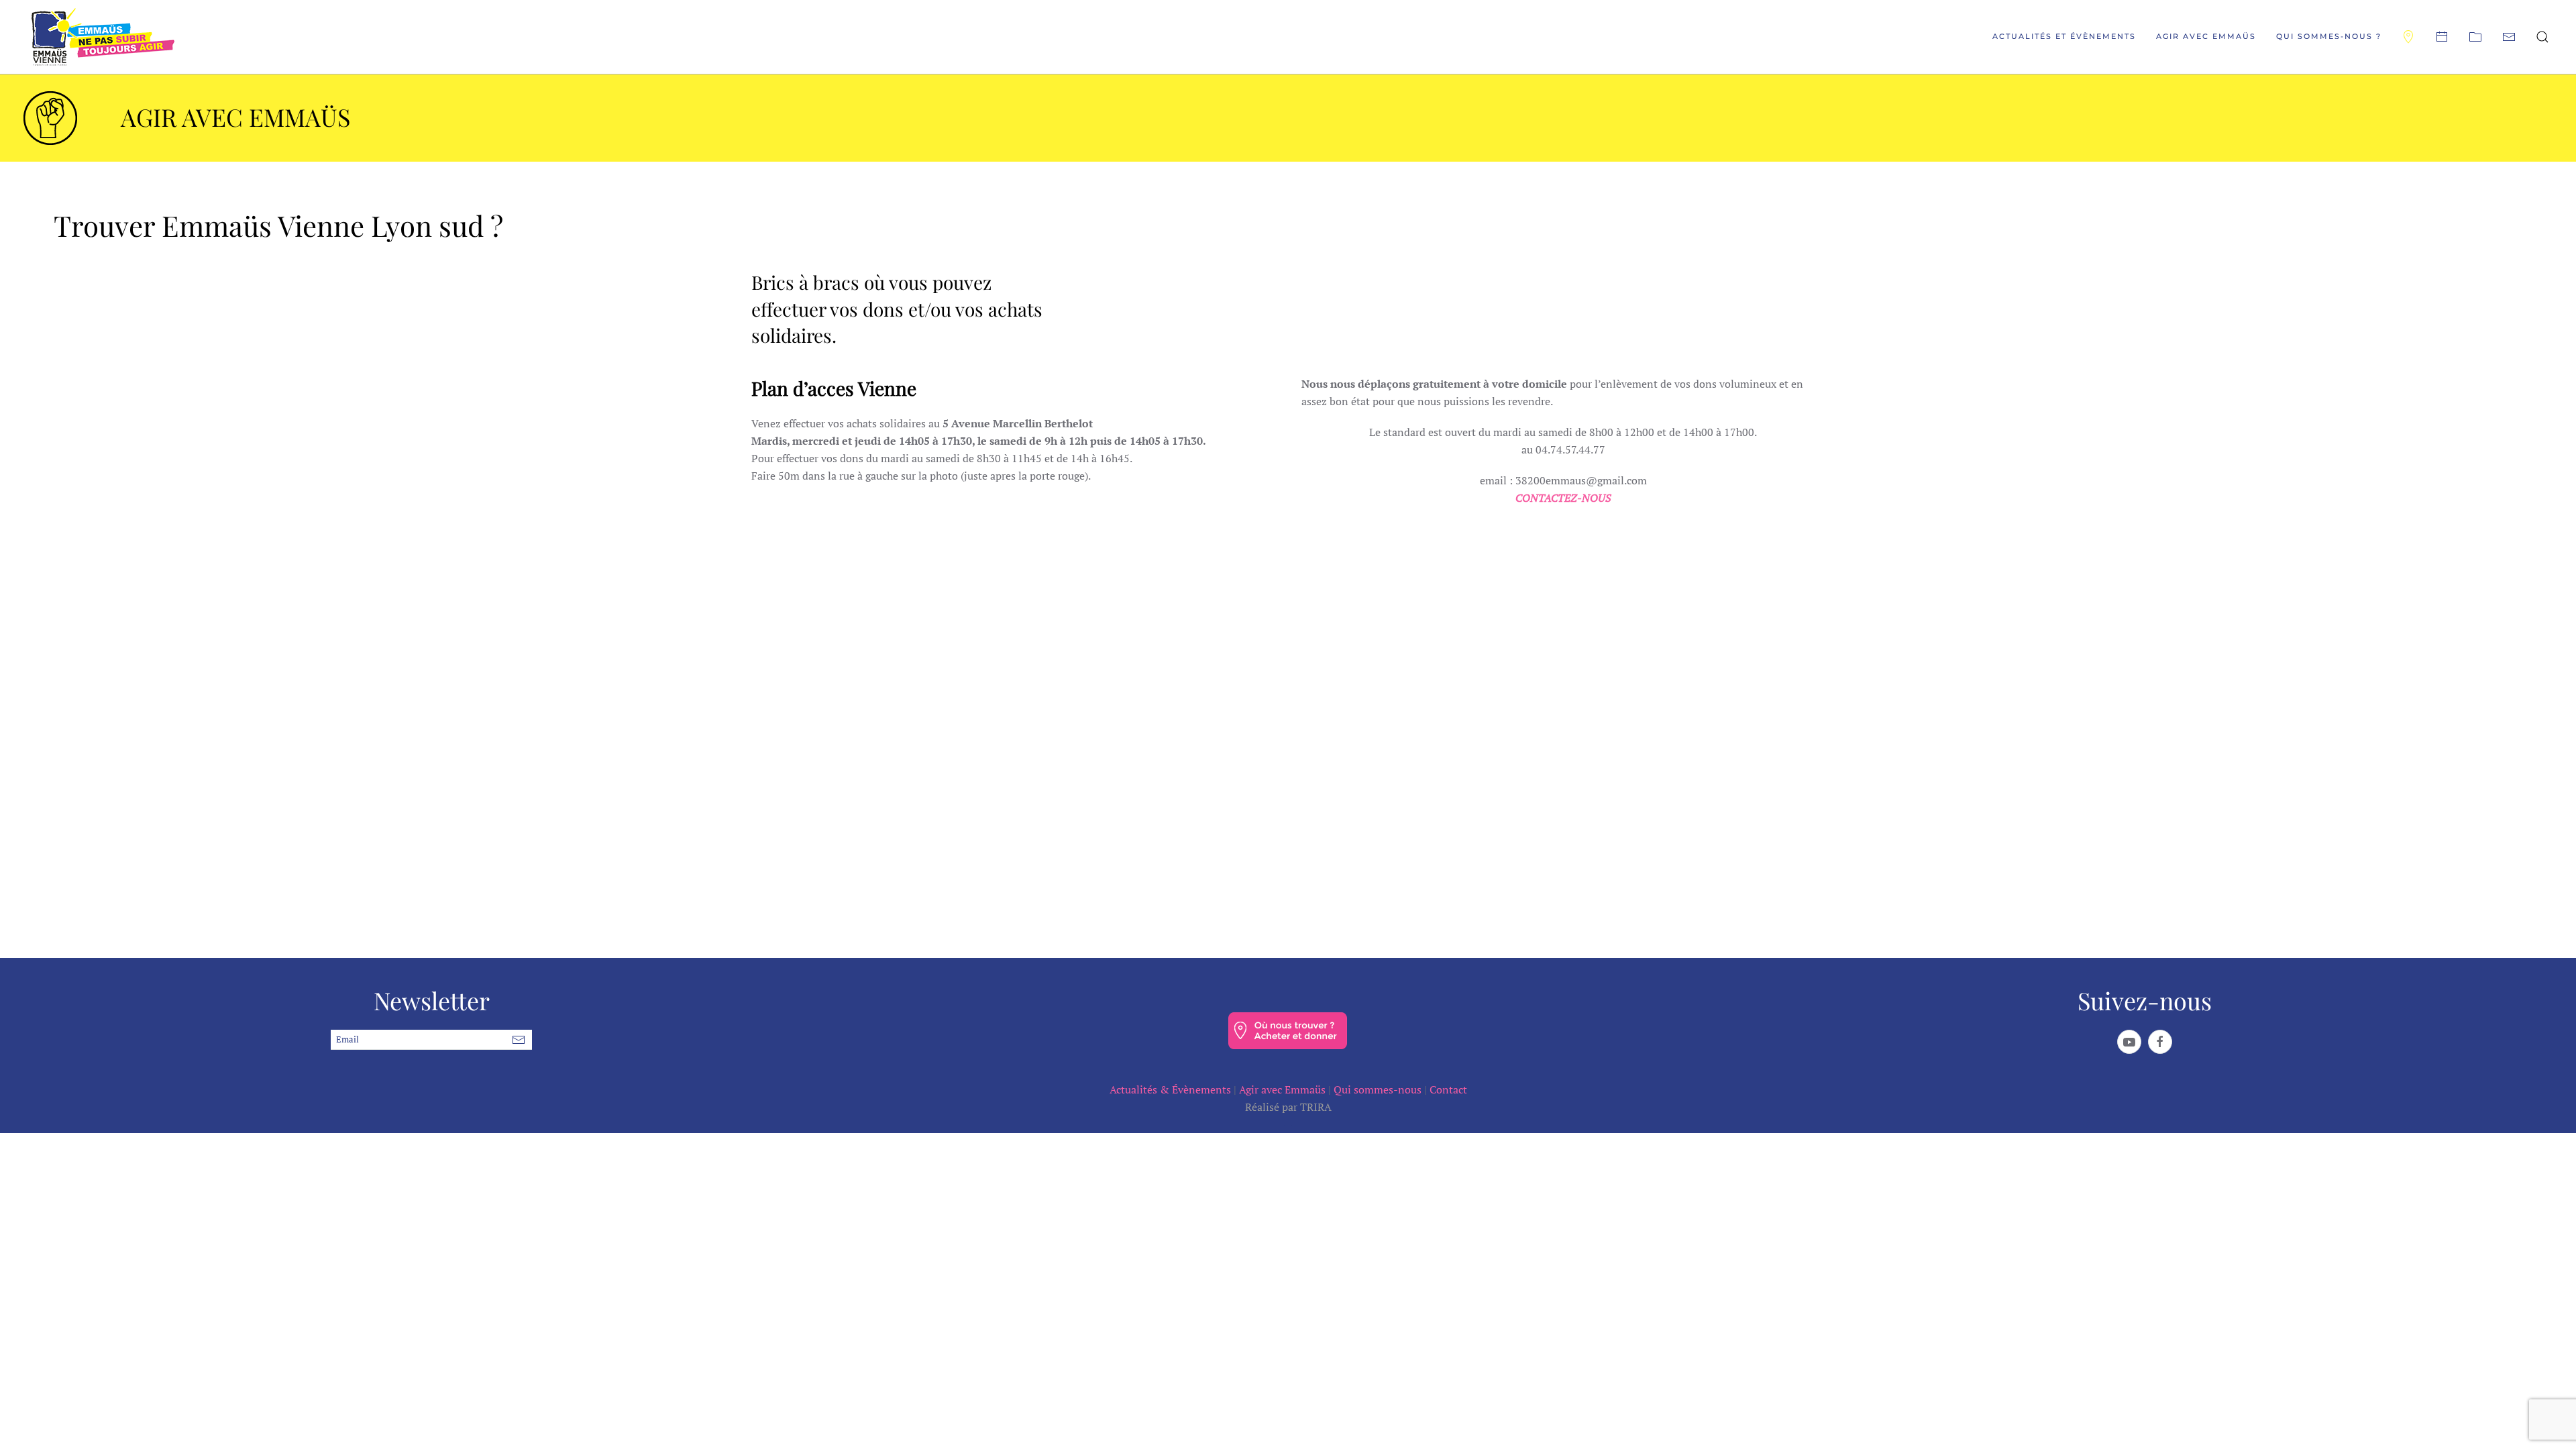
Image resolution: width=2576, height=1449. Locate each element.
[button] (2542, 37)
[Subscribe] (519, 1040)
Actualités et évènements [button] (2064, 36)
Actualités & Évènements (1170, 1089)
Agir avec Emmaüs (1282, 1089)
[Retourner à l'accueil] (103, 37)
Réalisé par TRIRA (1288, 1107)
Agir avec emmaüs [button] (2206, 36)
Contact (1448, 1089)
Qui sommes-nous (1378, 1089)
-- (1288, 1124)
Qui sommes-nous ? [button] (2329, 36)
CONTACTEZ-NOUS (1563, 498)
